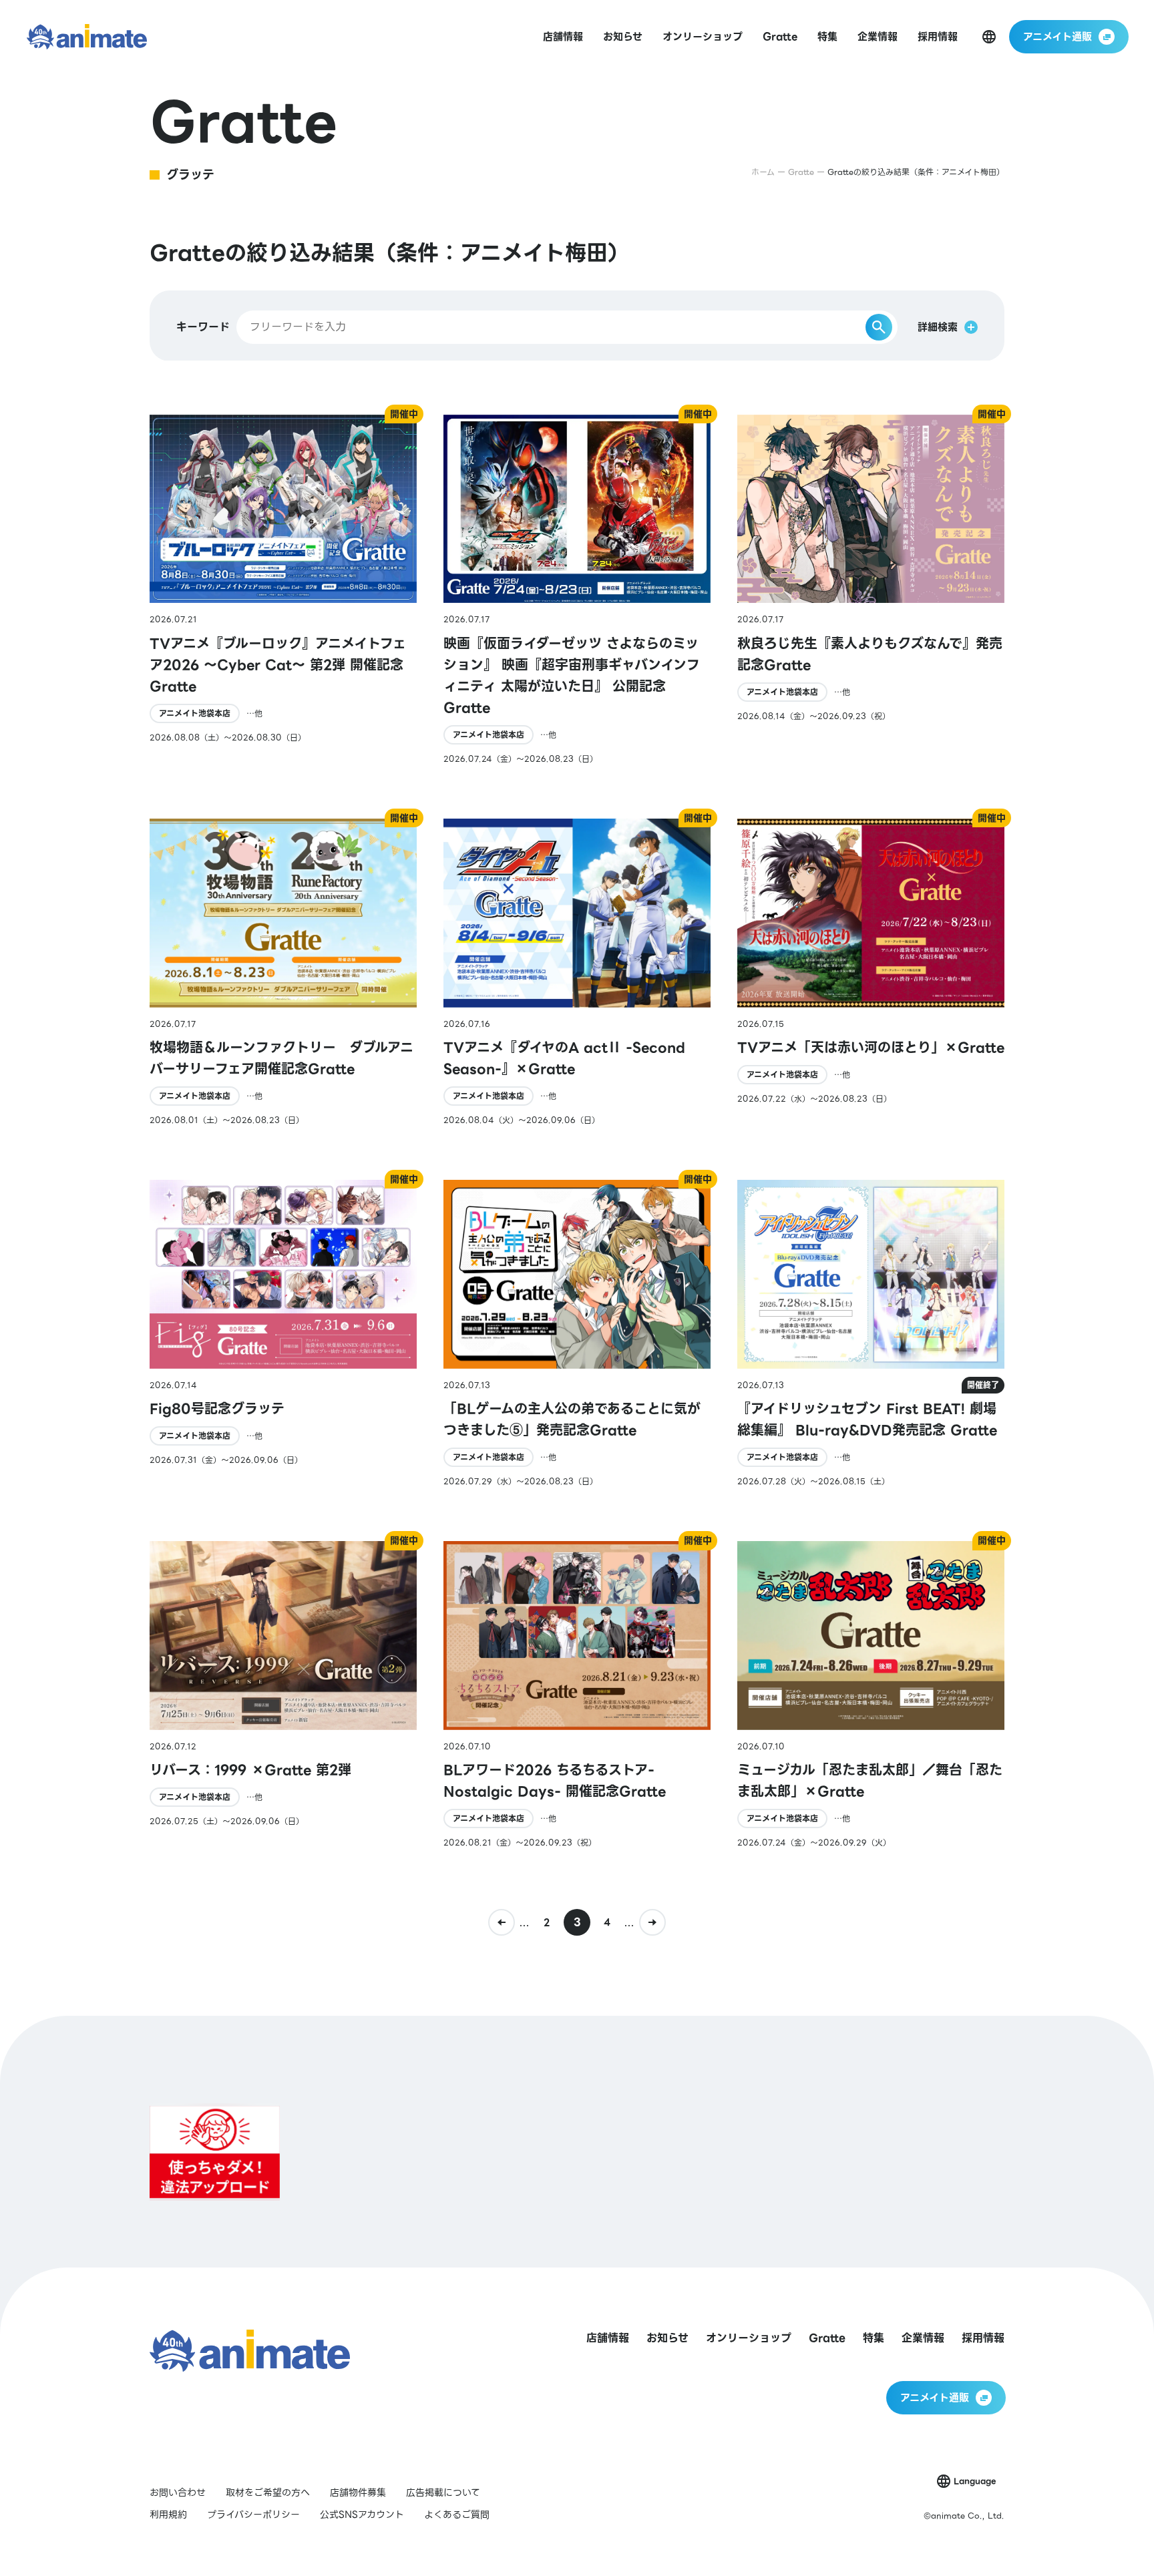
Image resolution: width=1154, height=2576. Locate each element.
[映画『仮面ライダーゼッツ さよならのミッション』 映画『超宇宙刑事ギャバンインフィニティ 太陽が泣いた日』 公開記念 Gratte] (577, 590)
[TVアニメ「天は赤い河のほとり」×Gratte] (871, 973)
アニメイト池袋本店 (195, 713)
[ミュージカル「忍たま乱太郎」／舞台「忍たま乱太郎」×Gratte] (871, 1695)
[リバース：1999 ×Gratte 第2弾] (283, 1695)
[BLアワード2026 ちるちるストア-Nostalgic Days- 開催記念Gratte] (577, 1695)
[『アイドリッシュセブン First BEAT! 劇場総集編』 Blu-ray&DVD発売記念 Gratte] (871, 1334)
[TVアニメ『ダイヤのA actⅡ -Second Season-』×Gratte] (577, 973)
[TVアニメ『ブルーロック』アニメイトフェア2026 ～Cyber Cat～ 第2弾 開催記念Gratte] (283, 590)
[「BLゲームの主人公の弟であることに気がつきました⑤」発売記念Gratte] (577, 1334)
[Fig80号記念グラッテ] (283, 1334)
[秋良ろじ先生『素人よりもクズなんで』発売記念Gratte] (871, 590)
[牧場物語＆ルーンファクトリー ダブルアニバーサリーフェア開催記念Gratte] (283, 973)
